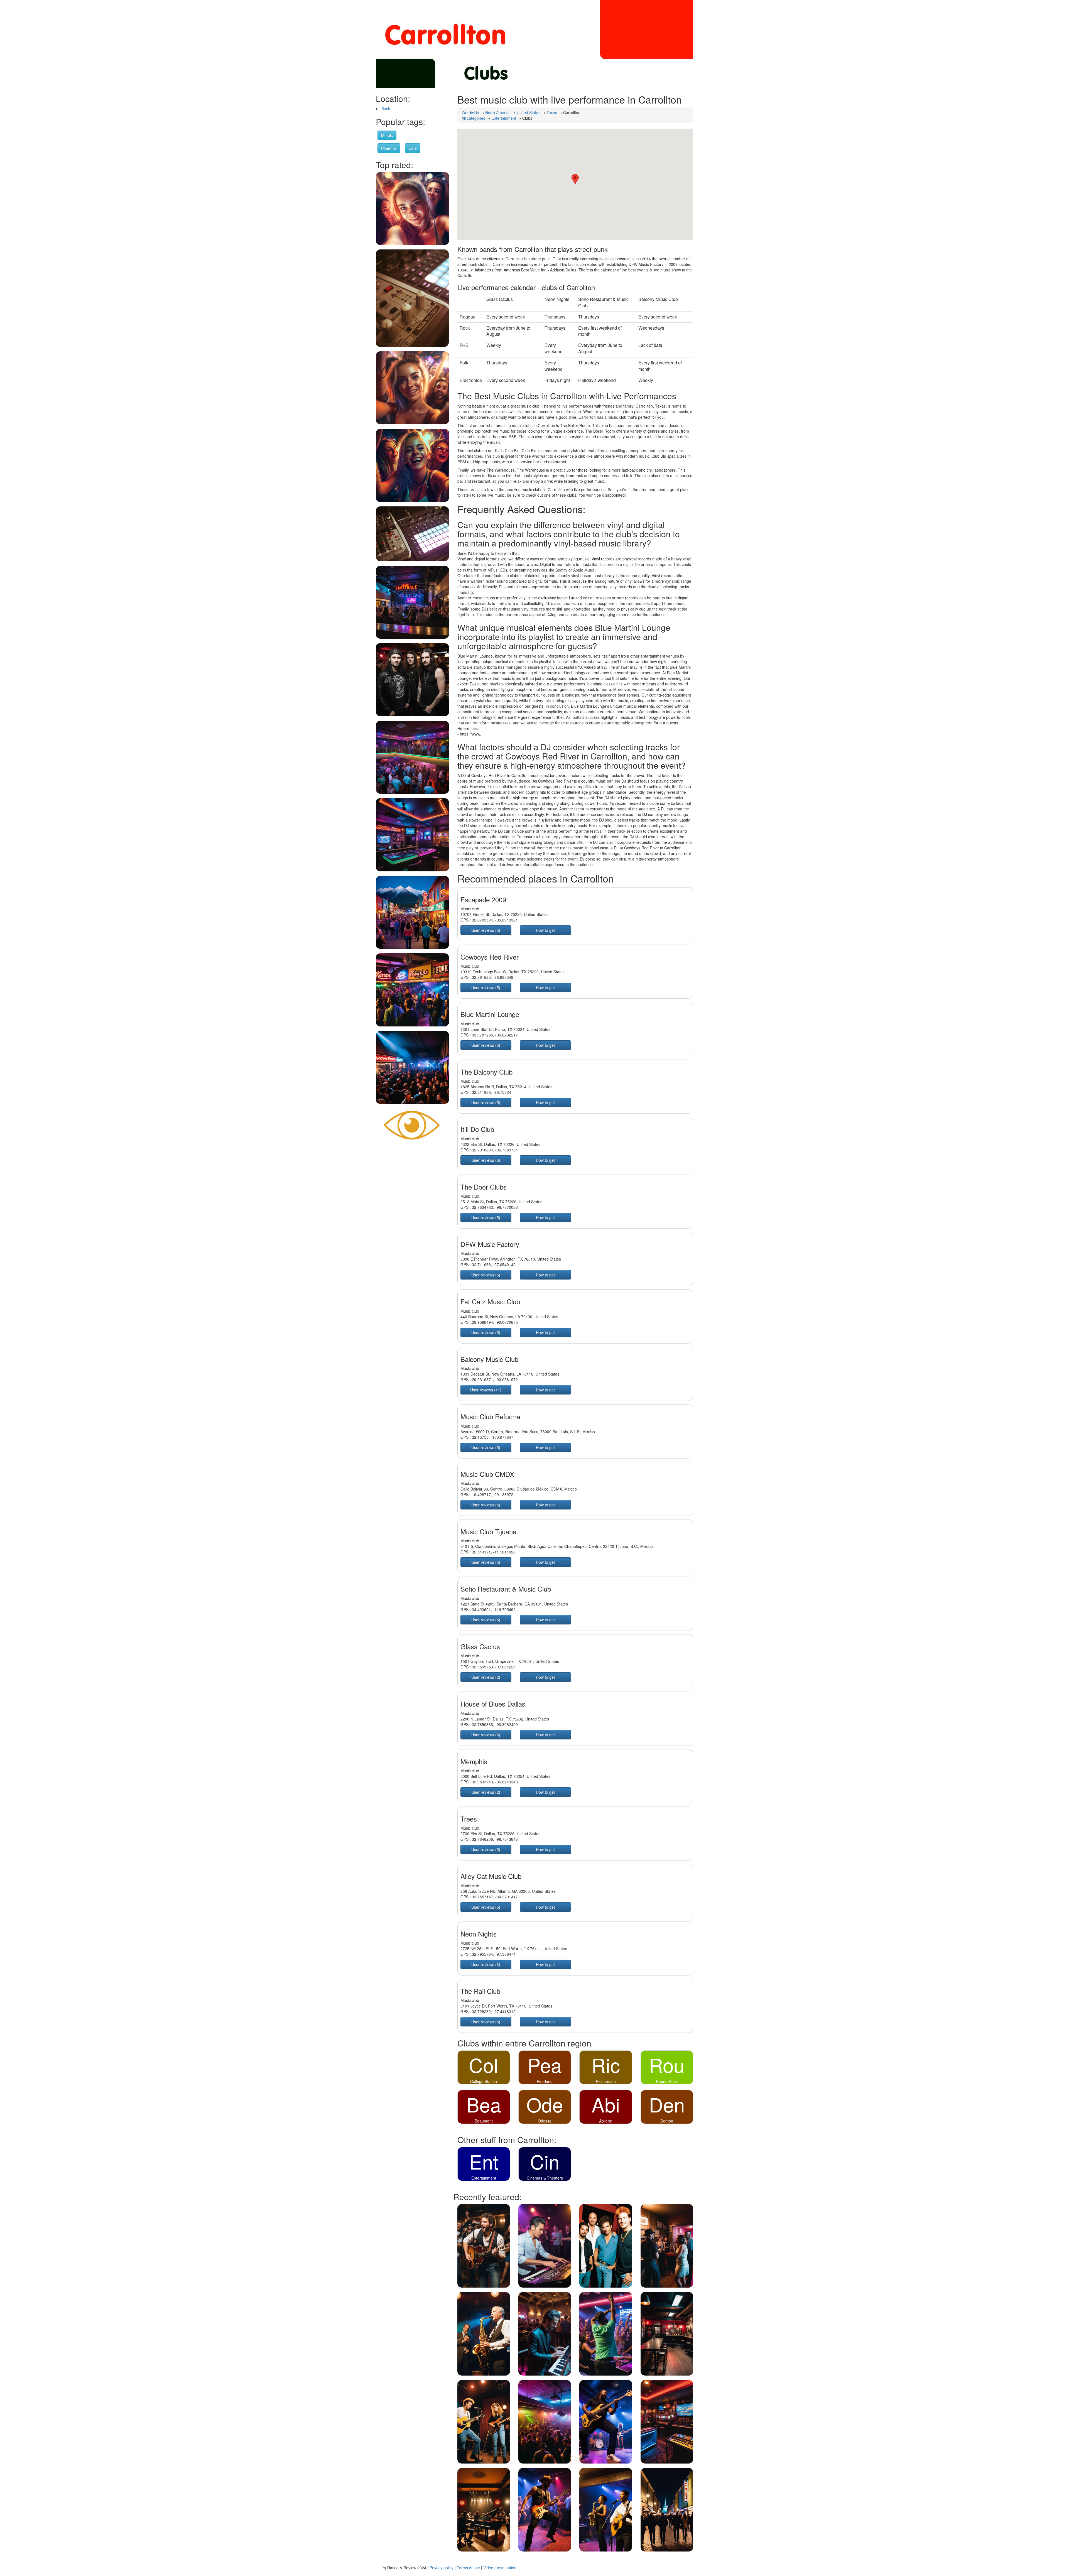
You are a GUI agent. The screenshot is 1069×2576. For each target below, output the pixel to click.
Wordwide (470, 112)
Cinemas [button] (389, 148)
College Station (484, 2081)
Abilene (606, 2121)
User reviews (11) (486, 1390)
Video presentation (500, 2568)
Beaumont (484, 2121)
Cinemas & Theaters (545, 2178)
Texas (552, 112)
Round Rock (667, 2081)
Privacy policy (442, 2568)
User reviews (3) (486, 1964)
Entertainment (504, 118)
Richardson (606, 2081)
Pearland (545, 2081)
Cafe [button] (413, 148)
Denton (667, 2121)
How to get (545, 930)
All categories (473, 118)
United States (529, 112)
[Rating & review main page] (412, 1125)
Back (386, 109)
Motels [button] (387, 135)
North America (498, 112)
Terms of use (468, 2568)
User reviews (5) (486, 930)
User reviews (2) (486, 1677)
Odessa (545, 2121)
